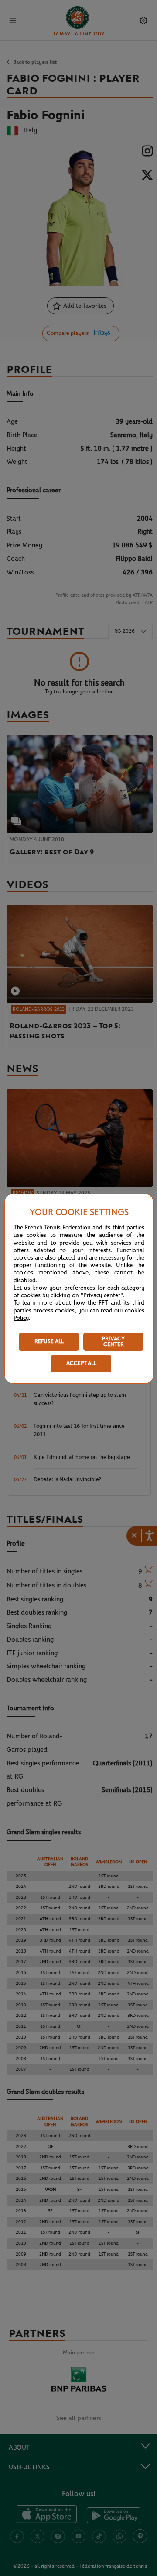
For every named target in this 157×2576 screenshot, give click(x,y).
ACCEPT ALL (81, 1363)
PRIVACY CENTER (113, 1342)
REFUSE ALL (49, 1342)
